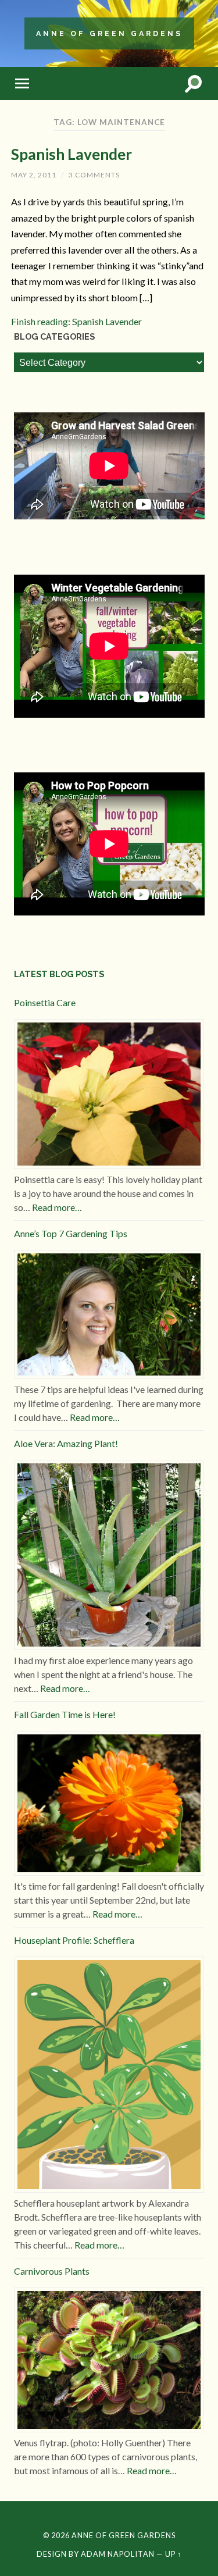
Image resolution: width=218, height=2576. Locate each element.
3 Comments (94, 175)
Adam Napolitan (118, 2554)
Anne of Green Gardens (109, 33)
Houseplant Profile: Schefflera (74, 1940)
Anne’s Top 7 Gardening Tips (71, 1233)
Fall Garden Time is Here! (65, 1714)
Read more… (57, 1207)
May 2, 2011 (34, 175)
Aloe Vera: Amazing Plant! (66, 1443)
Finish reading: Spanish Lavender (76, 321)
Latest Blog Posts (59, 974)
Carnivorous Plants (52, 2271)
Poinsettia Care (45, 1002)
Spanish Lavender (72, 154)
